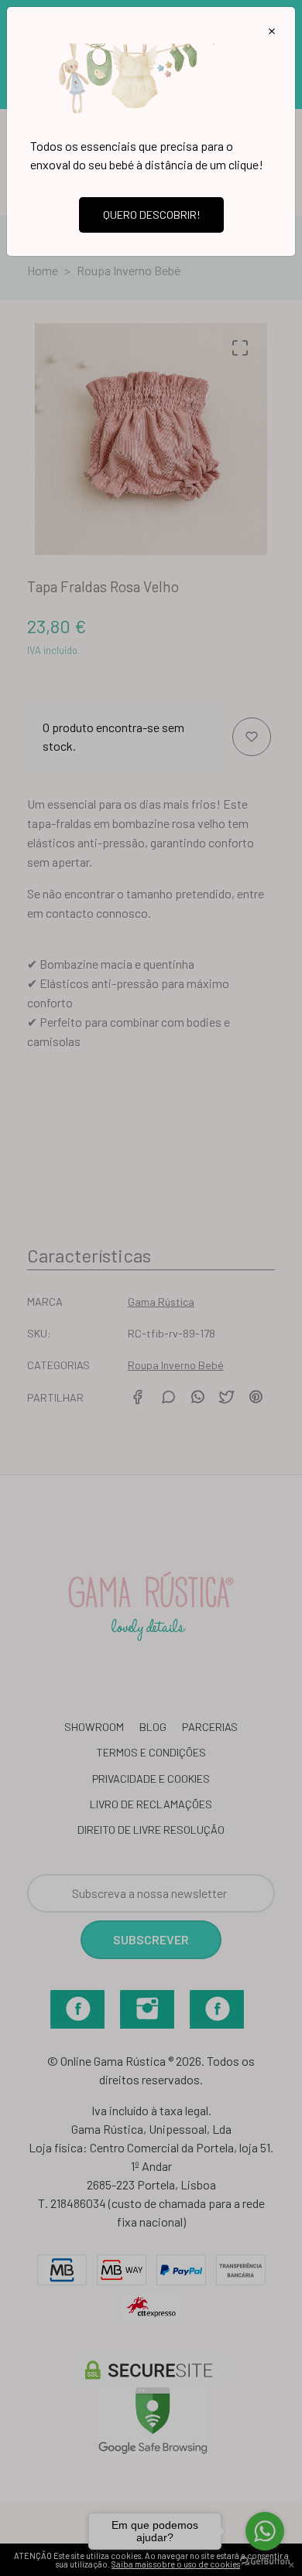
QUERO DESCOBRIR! (151, 215)
